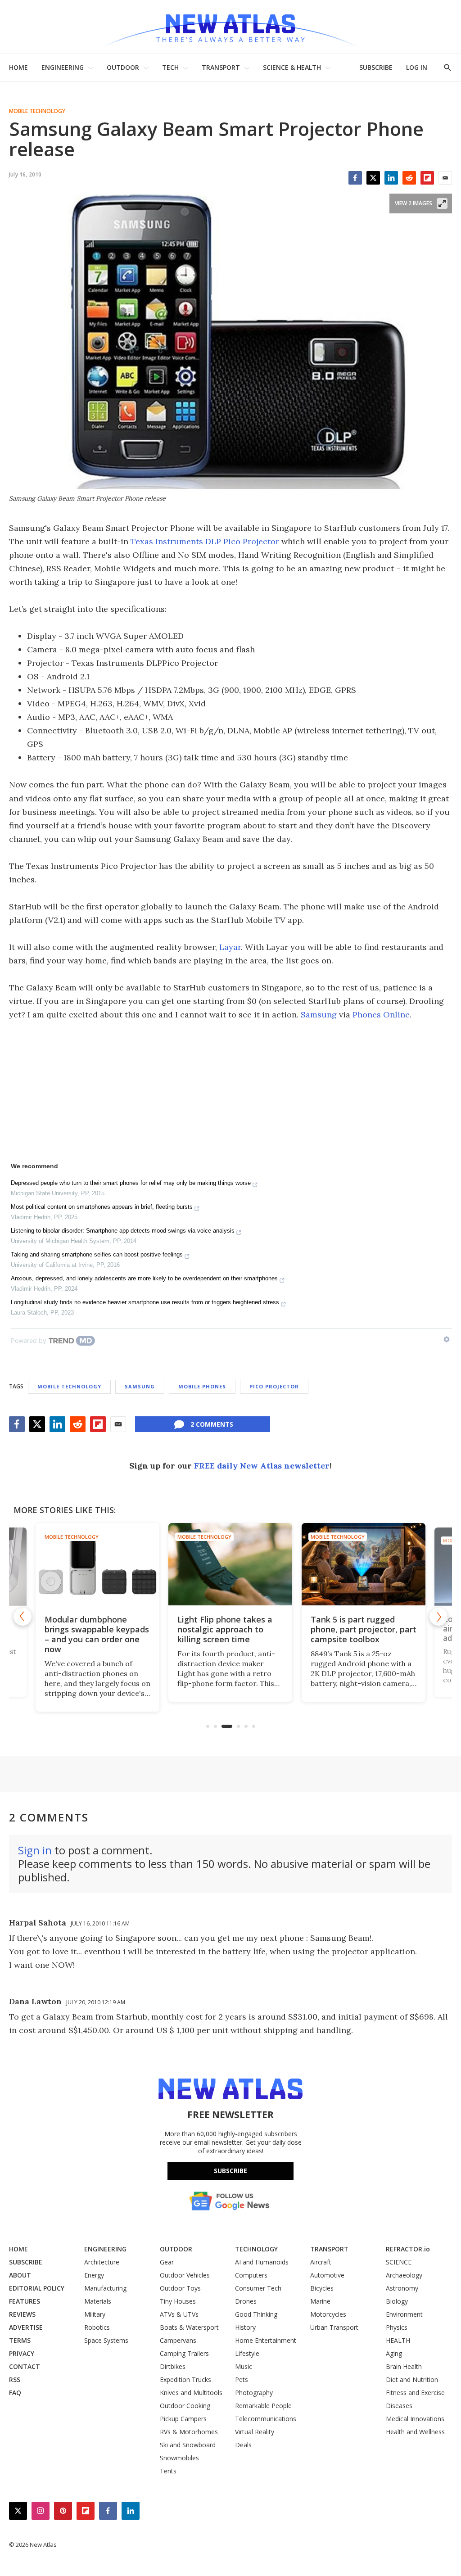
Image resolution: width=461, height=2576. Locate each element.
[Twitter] (373, 178)
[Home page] (230, 27)
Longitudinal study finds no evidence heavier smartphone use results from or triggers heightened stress (145, 1302)
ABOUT (20, 2275)
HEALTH (398, 2340)
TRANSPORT (221, 67)
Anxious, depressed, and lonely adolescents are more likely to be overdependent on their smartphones (144, 1278)
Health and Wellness (415, 2432)
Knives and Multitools (191, 2393)
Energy (94, 2275)
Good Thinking (256, 2314)
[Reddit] (409, 178)
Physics (397, 2327)
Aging (394, 2353)
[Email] (445, 178)
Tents (168, 2471)
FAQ (15, 2393)
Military (95, 2314)
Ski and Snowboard (188, 2445)
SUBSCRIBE (376, 67)
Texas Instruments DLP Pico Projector (205, 541)
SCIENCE (399, 2262)
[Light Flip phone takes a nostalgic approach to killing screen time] (230, 1564)
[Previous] (23, 1617)
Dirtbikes (173, 2366)
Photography (254, 2393)
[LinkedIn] (391, 178)
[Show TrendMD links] (447, 1339)
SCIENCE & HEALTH (292, 67)
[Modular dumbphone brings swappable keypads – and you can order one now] (97, 1564)
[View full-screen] (442, 203)
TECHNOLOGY (256, 2249)
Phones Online (381, 1015)
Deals (243, 2445)
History (245, 2327)
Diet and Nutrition (412, 2379)
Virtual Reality (255, 2432)
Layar (230, 947)
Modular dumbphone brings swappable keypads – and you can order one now (97, 1634)
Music (244, 2366)
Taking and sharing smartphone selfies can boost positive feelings (97, 1254)
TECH (170, 67)
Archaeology (404, 2275)
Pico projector (274, 1386)
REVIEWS (22, 2314)
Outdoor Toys (180, 2288)
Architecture (102, 2262)
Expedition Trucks (185, 2379)
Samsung (319, 1015)
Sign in (35, 1850)
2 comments (212, 1424)
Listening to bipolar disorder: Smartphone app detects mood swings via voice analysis (123, 1231)
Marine (320, 2301)
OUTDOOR (123, 67)
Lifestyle (247, 2353)
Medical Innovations (415, 2419)
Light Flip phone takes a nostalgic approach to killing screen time (225, 1629)
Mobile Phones (202, 1386)
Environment (404, 2314)
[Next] (438, 1617)
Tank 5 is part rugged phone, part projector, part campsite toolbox (364, 1629)
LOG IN (417, 67)
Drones (246, 2301)
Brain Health (404, 2366)
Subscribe (230, 2171)
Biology (397, 2301)
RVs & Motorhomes (189, 2432)
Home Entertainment (266, 2340)
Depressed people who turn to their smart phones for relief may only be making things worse (131, 1183)
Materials (98, 2301)
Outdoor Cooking (185, 2406)
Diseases (399, 2406)
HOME (18, 67)
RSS (15, 2379)
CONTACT (25, 2366)
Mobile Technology (37, 111)
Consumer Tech (258, 2288)
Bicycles (322, 2288)
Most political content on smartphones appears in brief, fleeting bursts (102, 1207)
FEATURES (25, 2301)
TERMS (20, 2340)
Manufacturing (105, 2288)
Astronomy (402, 2288)
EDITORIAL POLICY (37, 2288)
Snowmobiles (179, 2458)
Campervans (178, 2340)
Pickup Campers (183, 2419)
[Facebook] (355, 178)
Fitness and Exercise (415, 2393)
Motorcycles (328, 2314)
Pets (242, 2379)
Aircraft (321, 2262)
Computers (251, 2275)
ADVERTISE (26, 2327)
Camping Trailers (184, 2353)
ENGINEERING (63, 67)
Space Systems (106, 2340)
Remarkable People (263, 2406)
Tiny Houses (178, 2301)
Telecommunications (266, 2419)
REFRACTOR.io (408, 2249)
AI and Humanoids (262, 2262)
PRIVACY (22, 2353)
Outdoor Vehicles (185, 2275)
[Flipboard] (427, 178)
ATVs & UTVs (179, 2314)
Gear (167, 2262)
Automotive (327, 2275)
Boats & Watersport (189, 2327)
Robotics (97, 2327)
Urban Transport (334, 2327)
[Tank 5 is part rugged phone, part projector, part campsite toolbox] (364, 1564)
